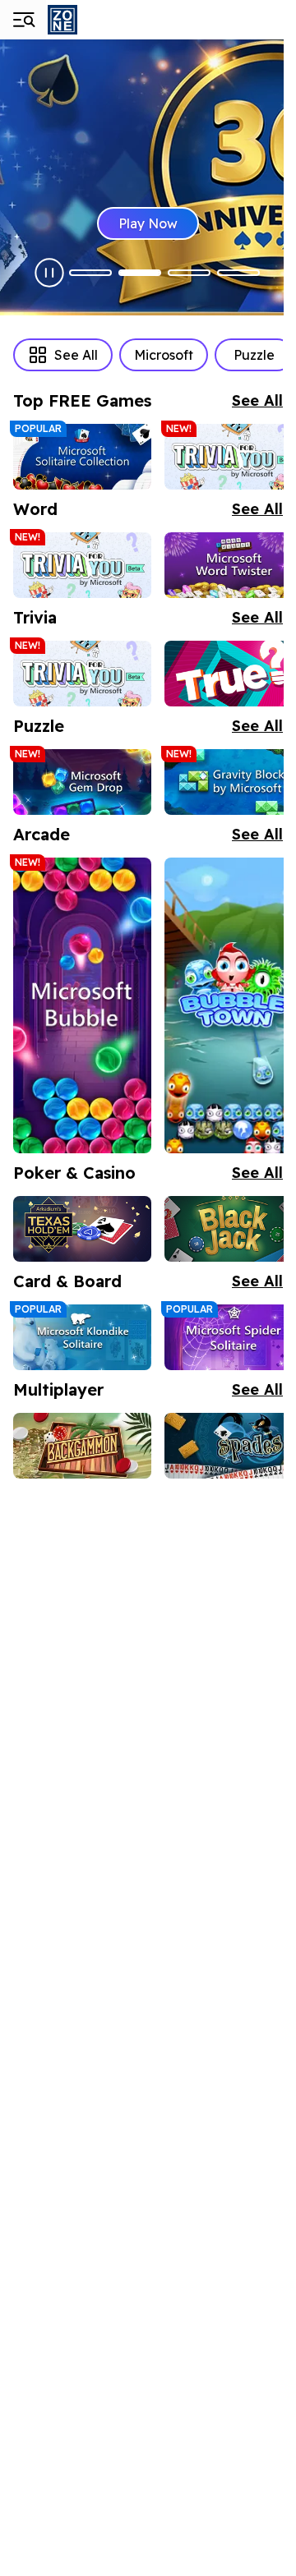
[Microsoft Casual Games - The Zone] (105, 20)
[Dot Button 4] (238, 273)
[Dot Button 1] (90, 273)
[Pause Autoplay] (49, 273)
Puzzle (254, 355)
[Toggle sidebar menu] (23, 20)
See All (76, 355)
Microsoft (164, 355)
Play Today (163, 223)
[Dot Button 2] (140, 273)
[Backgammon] (82, 1446)
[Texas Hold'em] (82, 1229)
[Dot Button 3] (189, 273)
